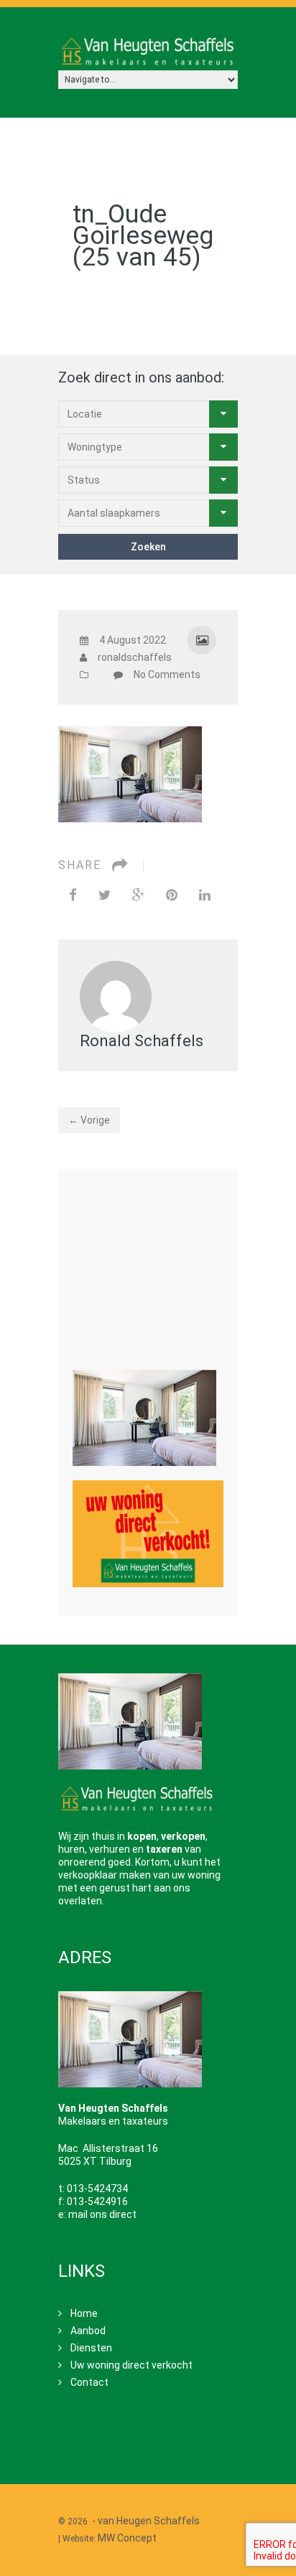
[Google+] (138, 895)
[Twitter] (105, 895)
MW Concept (127, 2538)
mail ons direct (102, 2214)
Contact (89, 2382)
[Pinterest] (172, 895)
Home (84, 2313)
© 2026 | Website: (130, 2529)
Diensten (91, 2348)
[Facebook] (73, 895)
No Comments (167, 674)
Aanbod (88, 2331)
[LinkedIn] (205, 895)
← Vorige (89, 1120)
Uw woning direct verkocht (131, 2365)
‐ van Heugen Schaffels (146, 2521)
